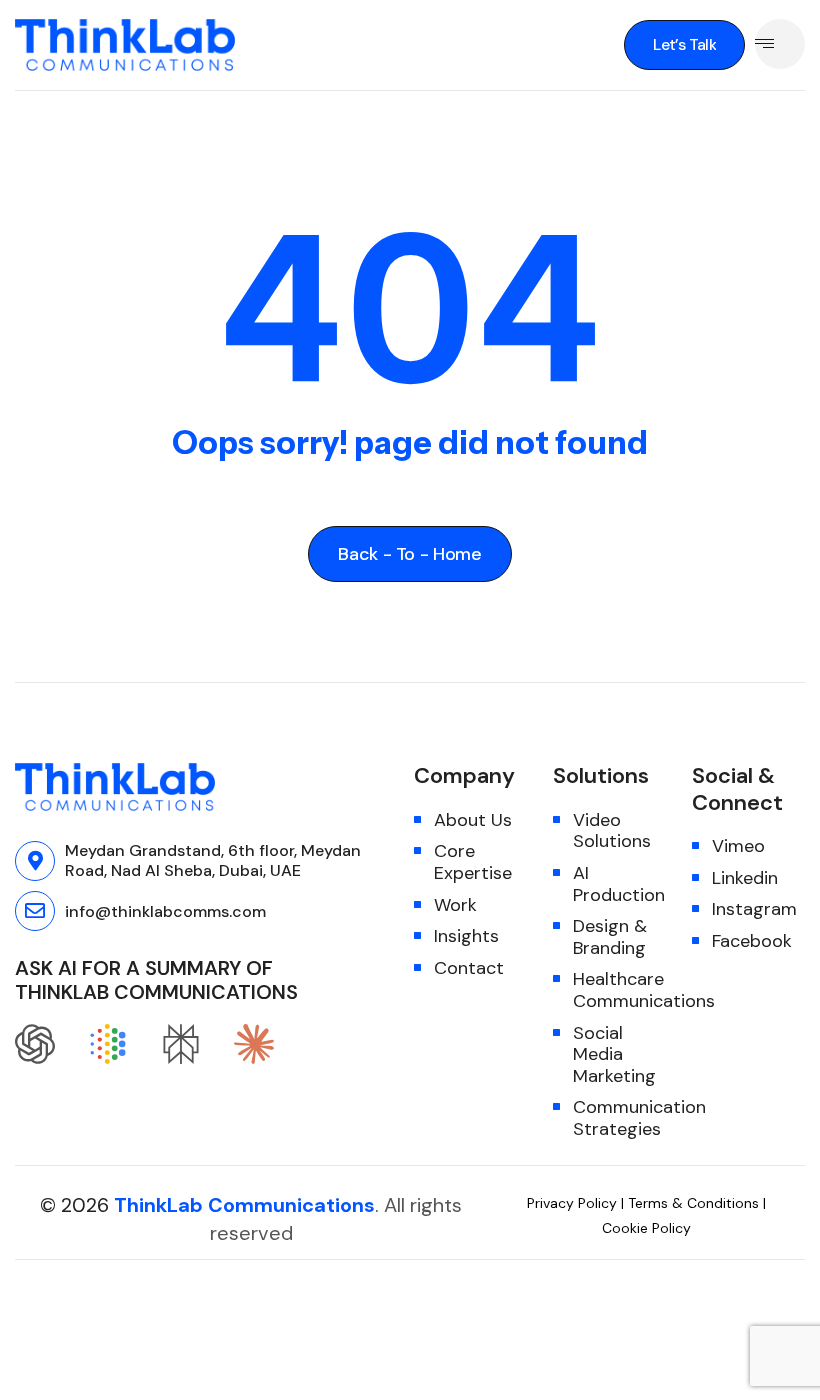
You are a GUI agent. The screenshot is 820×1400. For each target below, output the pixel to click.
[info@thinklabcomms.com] (35, 911)
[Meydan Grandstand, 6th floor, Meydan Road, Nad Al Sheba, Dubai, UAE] (35, 861)
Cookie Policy (646, 1228)
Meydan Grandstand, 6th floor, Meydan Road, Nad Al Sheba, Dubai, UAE (213, 860)
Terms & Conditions (693, 1203)
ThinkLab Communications (244, 1205)
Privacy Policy (574, 1203)
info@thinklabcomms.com (165, 911)
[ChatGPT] (42, 1044)
